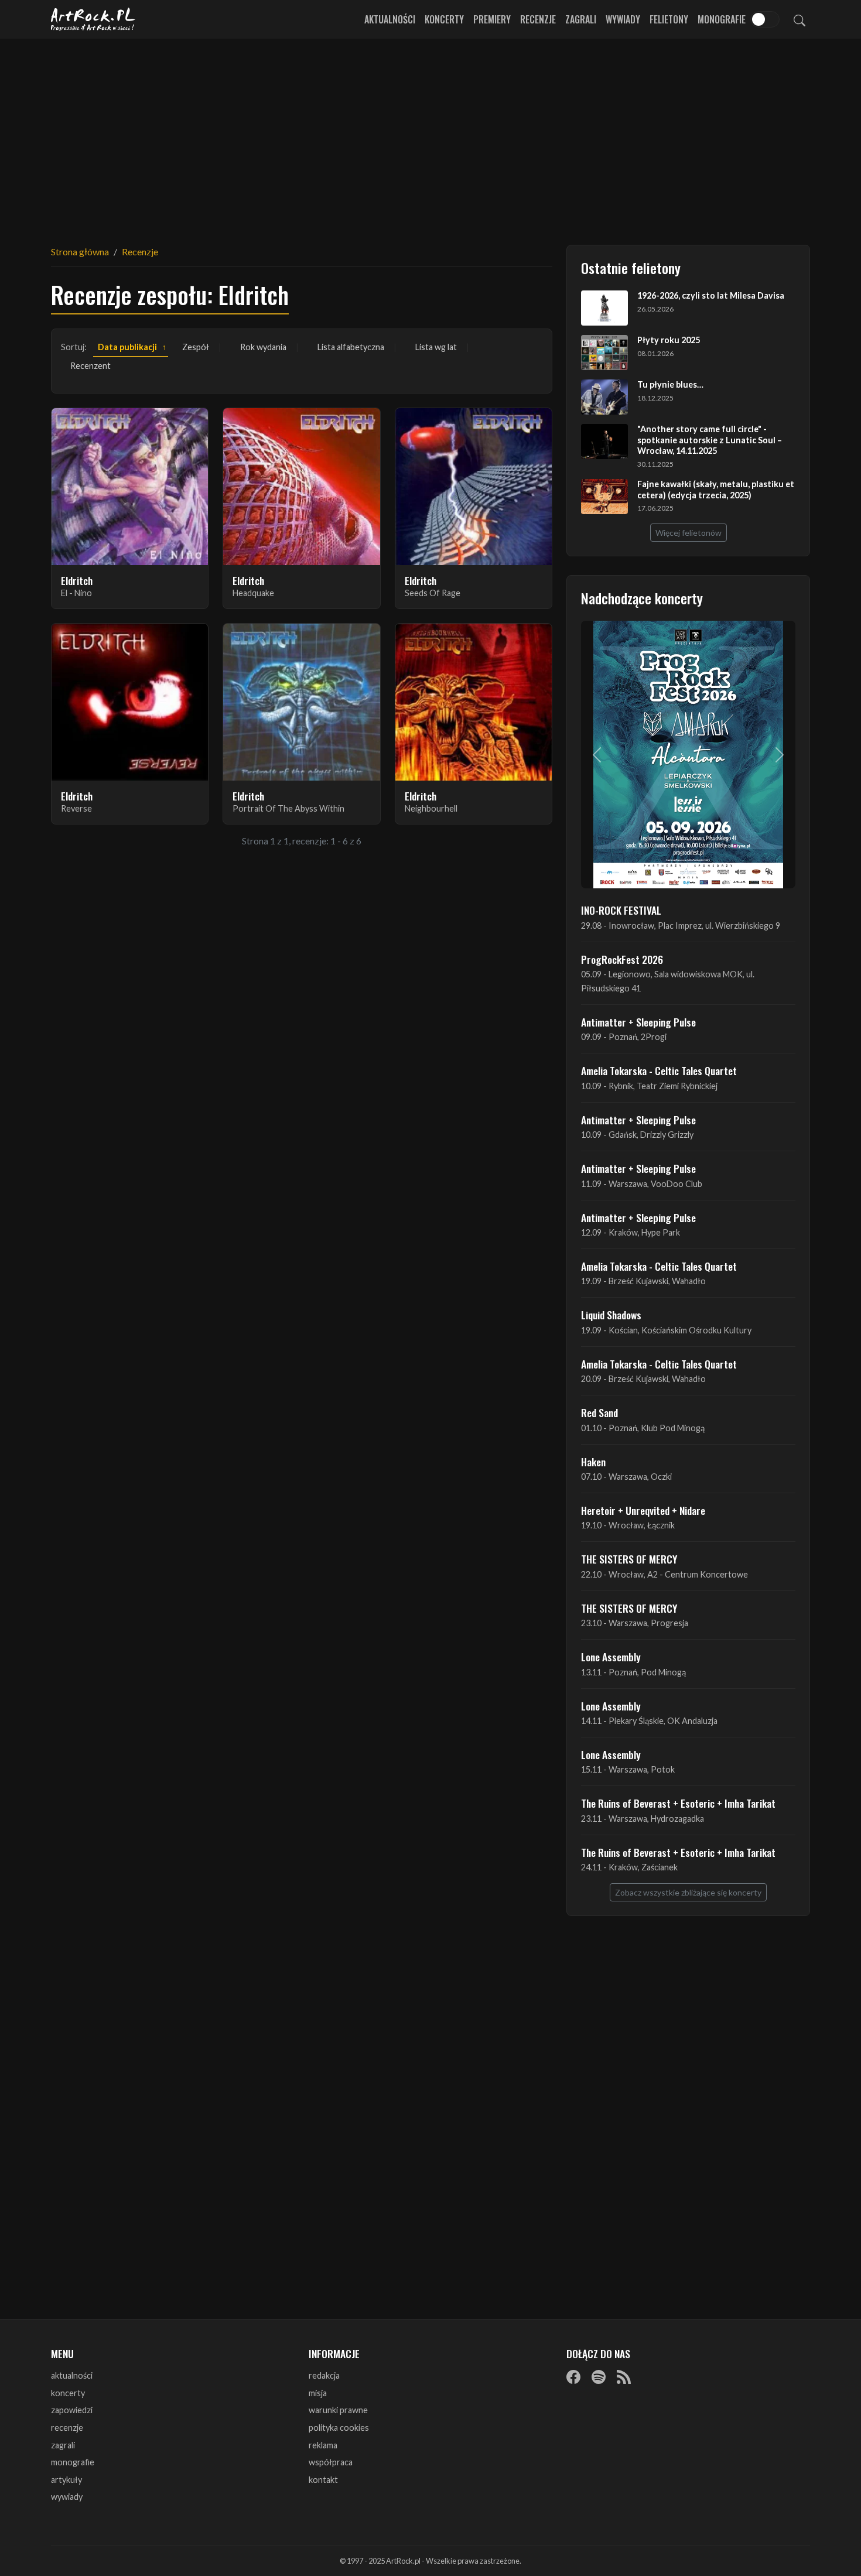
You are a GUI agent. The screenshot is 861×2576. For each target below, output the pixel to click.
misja (318, 2393)
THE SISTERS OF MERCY (629, 1559)
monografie (73, 2462)
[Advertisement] (430, 135)
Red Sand (599, 1412)
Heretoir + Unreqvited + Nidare (643, 1510)
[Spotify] (599, 2376)
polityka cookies (339, 2428)
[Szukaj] (799, 19)
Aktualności (390, 19)
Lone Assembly (611, 1657)
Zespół (196, 347)
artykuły (66, 2480)
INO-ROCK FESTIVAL (621, 910)
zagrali (63, 2445)
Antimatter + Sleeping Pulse (638, 1022)
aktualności (72, 2375)
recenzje (67, 2428)
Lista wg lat (436, 347)
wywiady (67, 2497)
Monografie (722, 19)
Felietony (669, 19)
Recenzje (538, 19)
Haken (593, 1462)
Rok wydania (263, 347)
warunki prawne (338, 2410)
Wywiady (623, 19)
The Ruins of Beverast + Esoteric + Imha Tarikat (678, 1803)
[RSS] (624, 2376)
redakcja (324, 2375)
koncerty (68, 2393)
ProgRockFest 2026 (622, 959)
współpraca (331, 2462)
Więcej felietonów (689, 533)
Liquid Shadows (611, 1315)
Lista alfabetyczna (351, 347)
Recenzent (90, 366)
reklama (323, 2445)
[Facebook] (573, 2376)
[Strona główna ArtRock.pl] (93, 19)
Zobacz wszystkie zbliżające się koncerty (688, 1892)
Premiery (492, 19)
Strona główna (80, 252)
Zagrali (581, 19)
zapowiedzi (72, 2410)
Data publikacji (127, 347)
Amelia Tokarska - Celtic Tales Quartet (659, 1070)
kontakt (323, 2480)
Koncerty (444, 19)
